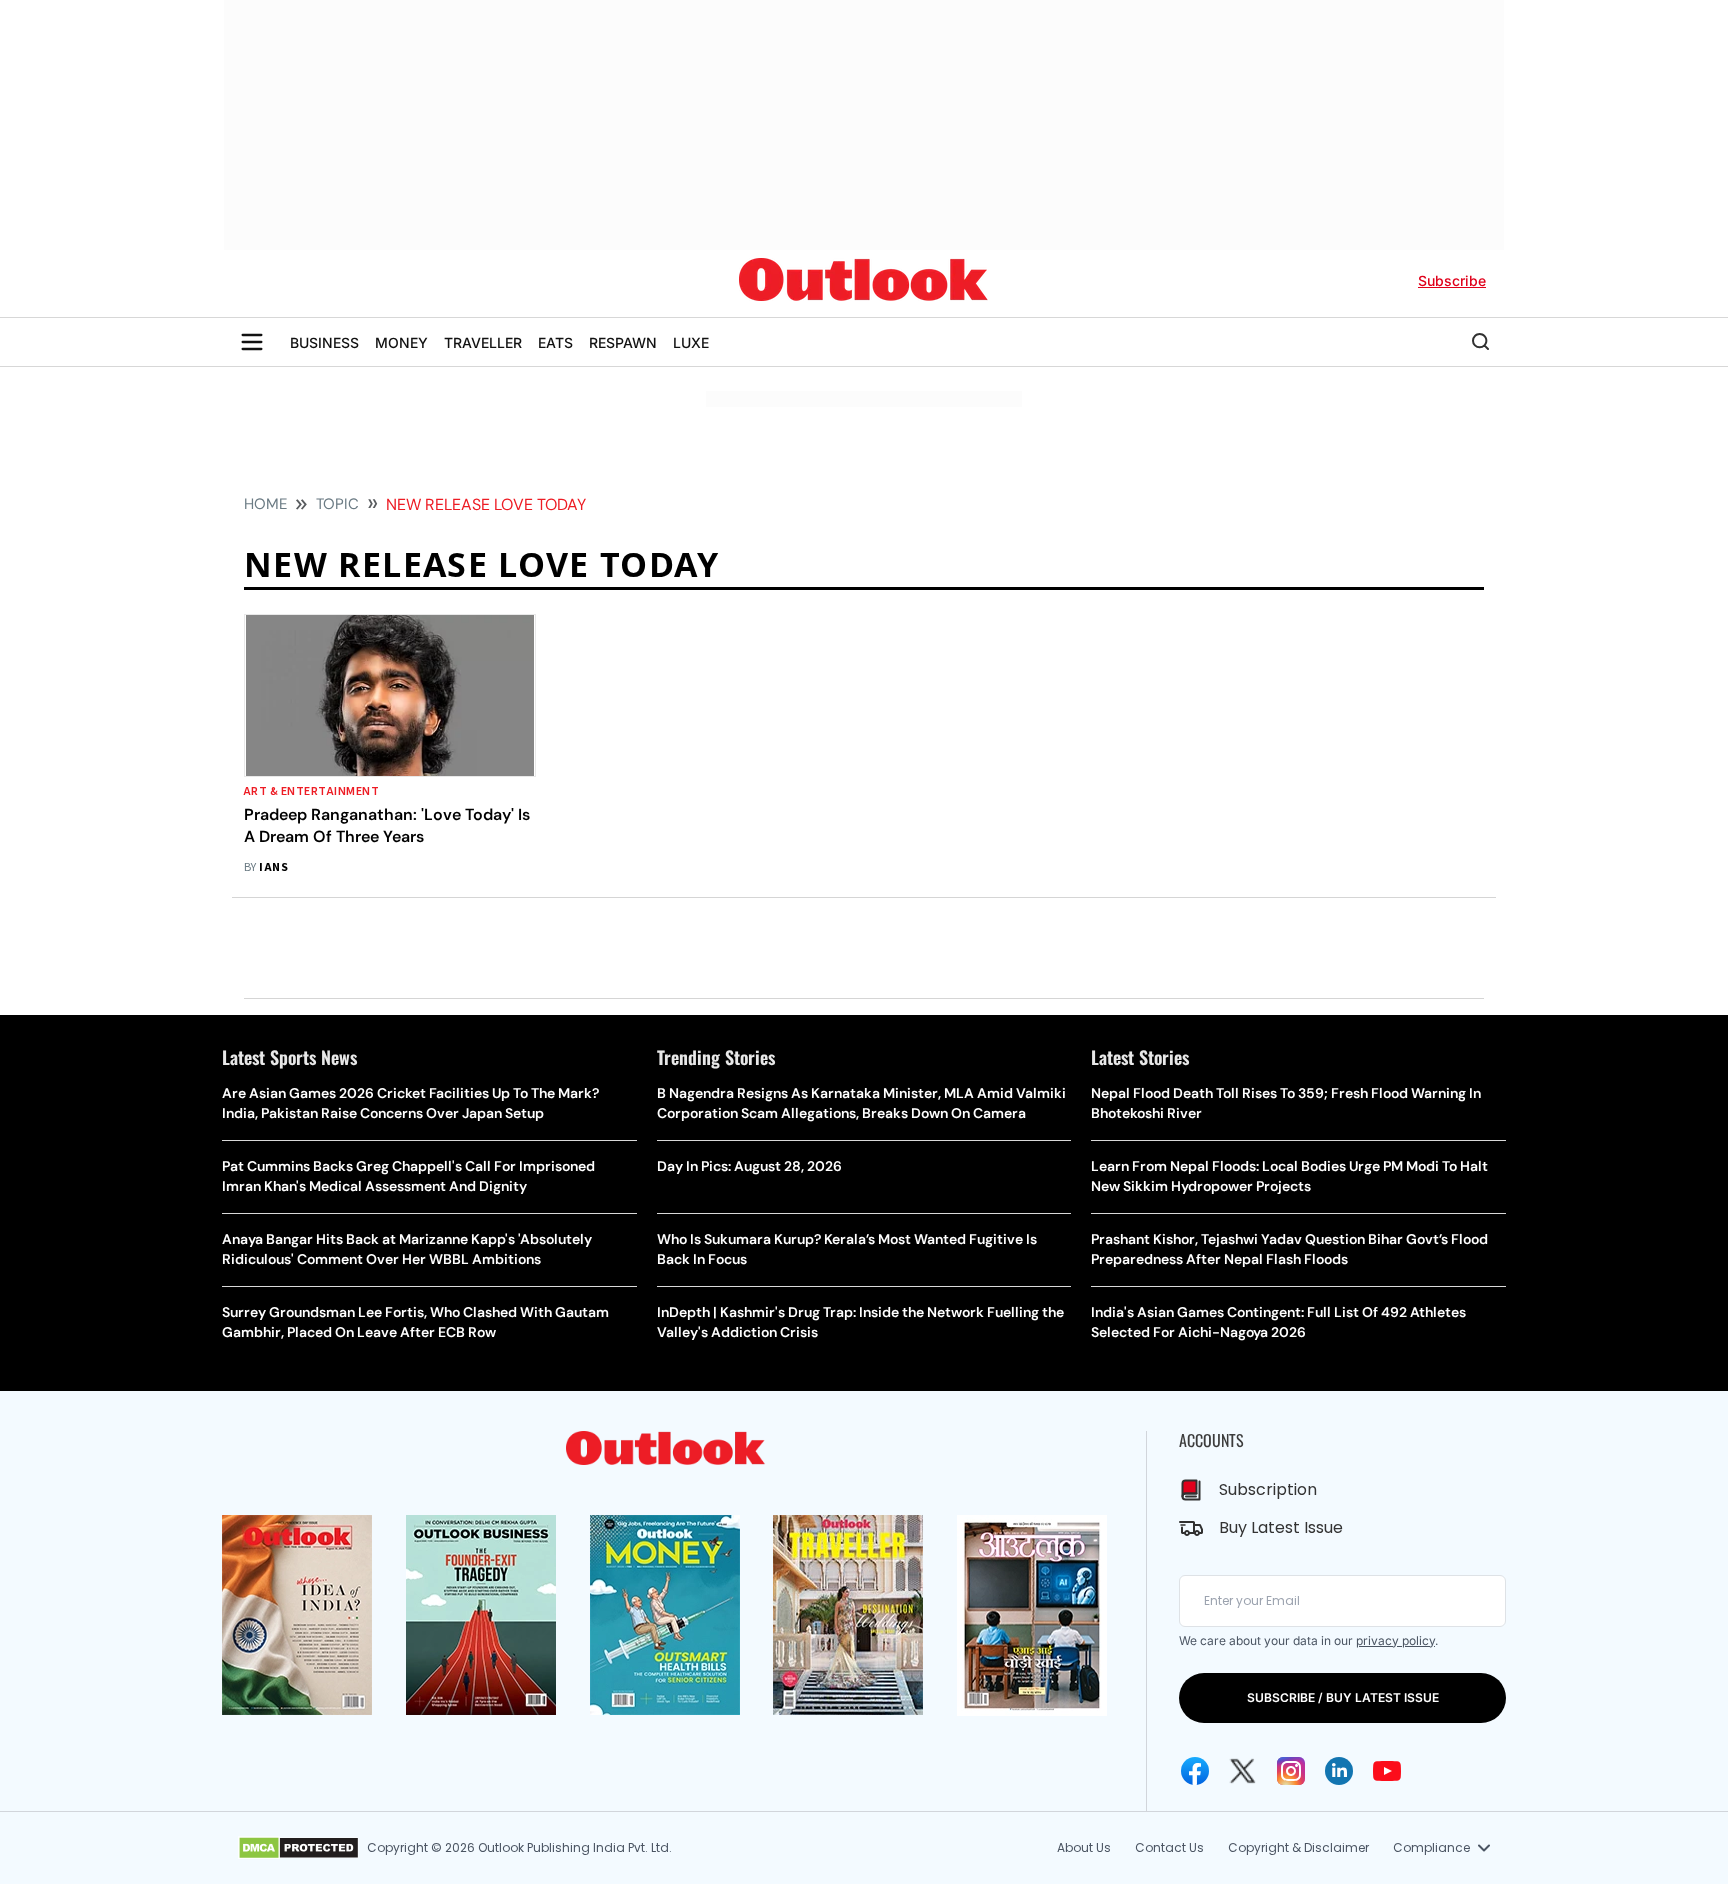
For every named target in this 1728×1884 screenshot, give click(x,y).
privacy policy (1395, 1640)
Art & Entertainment (311, 791)
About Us (1084, 1847)
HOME (265, 504)
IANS (273, 867)
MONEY (401, 342)
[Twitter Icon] (1243, 1771)
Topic (337, 504)
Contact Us (1169, 1847)
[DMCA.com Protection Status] (298, 1848)
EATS (555, 342)
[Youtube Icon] (1387, 1771)
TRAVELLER (483, 342)
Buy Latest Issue (1281, 1527)
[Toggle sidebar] (252, 342)
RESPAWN (623, 342)
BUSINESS (324, 342)
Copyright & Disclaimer (1298, 1847)
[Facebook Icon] (1195, 1771)
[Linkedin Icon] (1339, 1771)
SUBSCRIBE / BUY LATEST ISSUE (1343, 1697)
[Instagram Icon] (1291, 1771)
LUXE (691, 342)
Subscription (1268, 1489)
